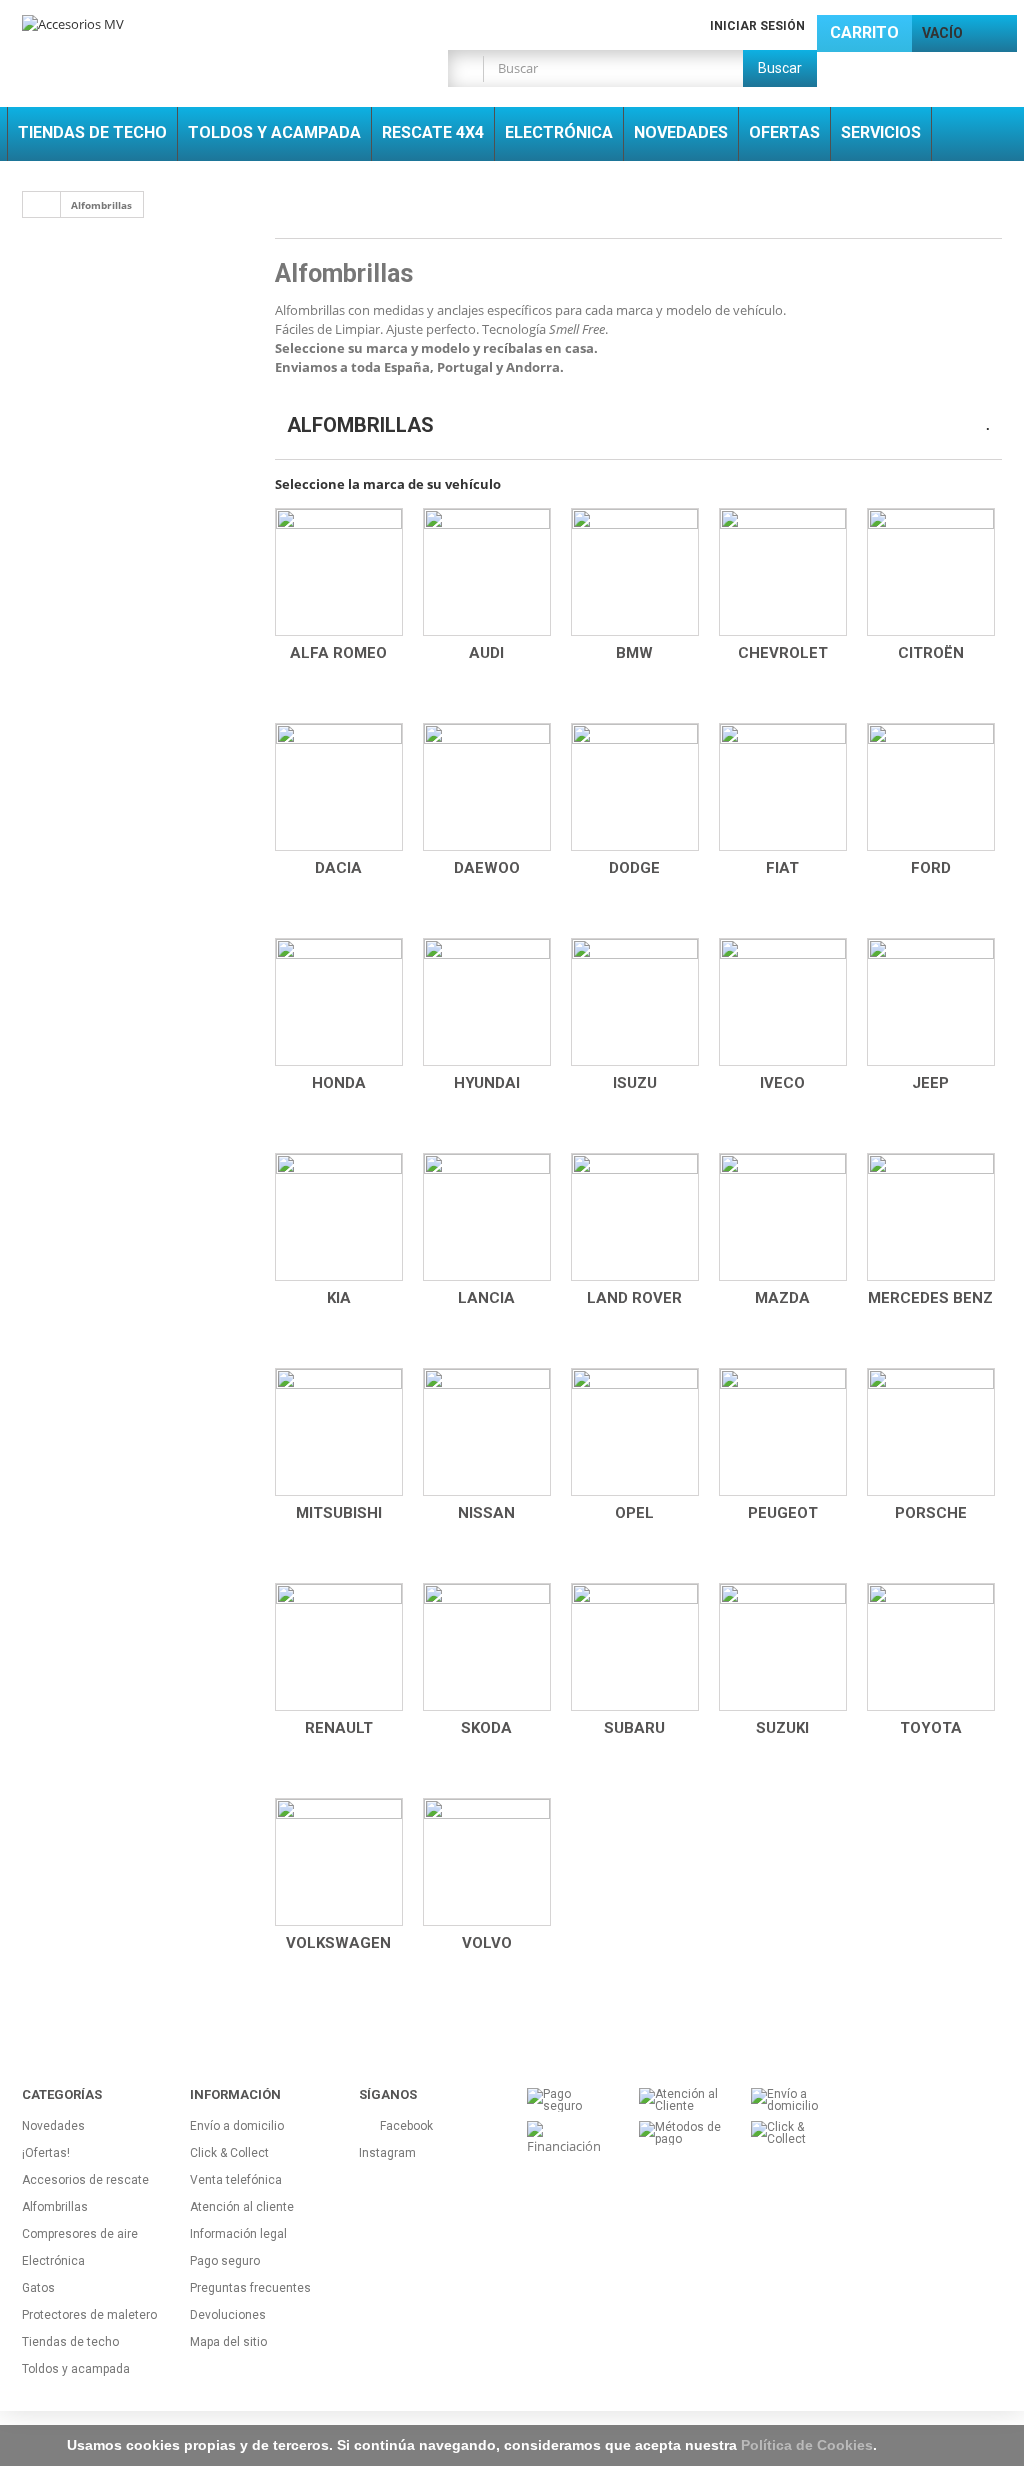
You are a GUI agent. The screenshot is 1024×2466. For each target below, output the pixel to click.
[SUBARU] (635, 1647)
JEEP (930, 1083)
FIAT (782, 868)
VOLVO (487, 1943)
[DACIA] (339, 787)
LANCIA (486, 1298)
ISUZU (635, 1083)
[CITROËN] (931, 572)
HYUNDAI (487, 1083)
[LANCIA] (487, 1217)
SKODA (486, 1728)
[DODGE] (635, 787)
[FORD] (931, 787)
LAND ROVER (634, 1298)
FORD (931, 868)
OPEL (634, 1513)
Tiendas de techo (70, 2342)
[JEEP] (931, 1002)
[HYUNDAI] (487, 1002)
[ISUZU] (635, 1002)
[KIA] (339, 1217)
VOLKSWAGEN (338, 1943)
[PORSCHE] (931, 1432)
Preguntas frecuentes (250, 2288)
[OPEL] (635, 1432)
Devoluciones (228, 2315)
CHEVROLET (783, 653)
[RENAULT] (339, 1647)
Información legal (238, 2234)
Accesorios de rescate (85, 2180)
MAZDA (782, 1298)
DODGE (634, 868)
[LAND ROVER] (635, 1217)
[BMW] (635, 572)
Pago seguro (225, 2261)
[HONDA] (339, 1002)
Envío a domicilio (237, 2126)
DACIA (338, 868)
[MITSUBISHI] (339, 1432)
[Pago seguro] (568, 2099)
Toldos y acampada (76, 2369)
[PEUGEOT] (783, 1432)
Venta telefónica (236, 2180)
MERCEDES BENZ (930, 1298)
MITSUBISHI (339, 1513)
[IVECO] (783, 1002)
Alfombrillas (55, 2207)
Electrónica (53, 2261)
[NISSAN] (487, 1432)
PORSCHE (931, 1513)
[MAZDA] (783, 1217)
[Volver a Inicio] (42, 204)
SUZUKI (782, 1728)
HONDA (339, 1083)
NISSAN (486, 1513)
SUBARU (634, 1728)
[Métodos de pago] (680, 2132)
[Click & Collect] (792, 2132)
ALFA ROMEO (338, 653)
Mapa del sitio (228, 2342)
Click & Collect (229, 2153)
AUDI (486, 653)
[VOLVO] (487, 1862)
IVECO (782, 1083)
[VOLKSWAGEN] (339, 1862)
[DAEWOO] (487, 787)
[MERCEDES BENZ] (931, 1217)
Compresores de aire (80, 2234)
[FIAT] (783, 787)
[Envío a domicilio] (792, 2099)
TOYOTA (931, 1728)
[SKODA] (487, 1647)
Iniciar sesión (757, 26)
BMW (634, 653)
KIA (339, 1298)
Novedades (53, 2126)
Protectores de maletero (89, 2315)
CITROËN (931, 653)
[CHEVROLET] (783, 572)
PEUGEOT (783, 1513)
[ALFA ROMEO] (339, 572)
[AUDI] (487, 572)
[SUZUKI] (783, 1647)
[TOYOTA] (931, 1647)
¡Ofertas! (46, 2153)
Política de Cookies (807, 2445)
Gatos (38, 2288)
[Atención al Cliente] (680, 2099)
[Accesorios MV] (175, 34)
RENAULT (339, 1728)
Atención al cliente (242, 2207)
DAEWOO (487, 868)
